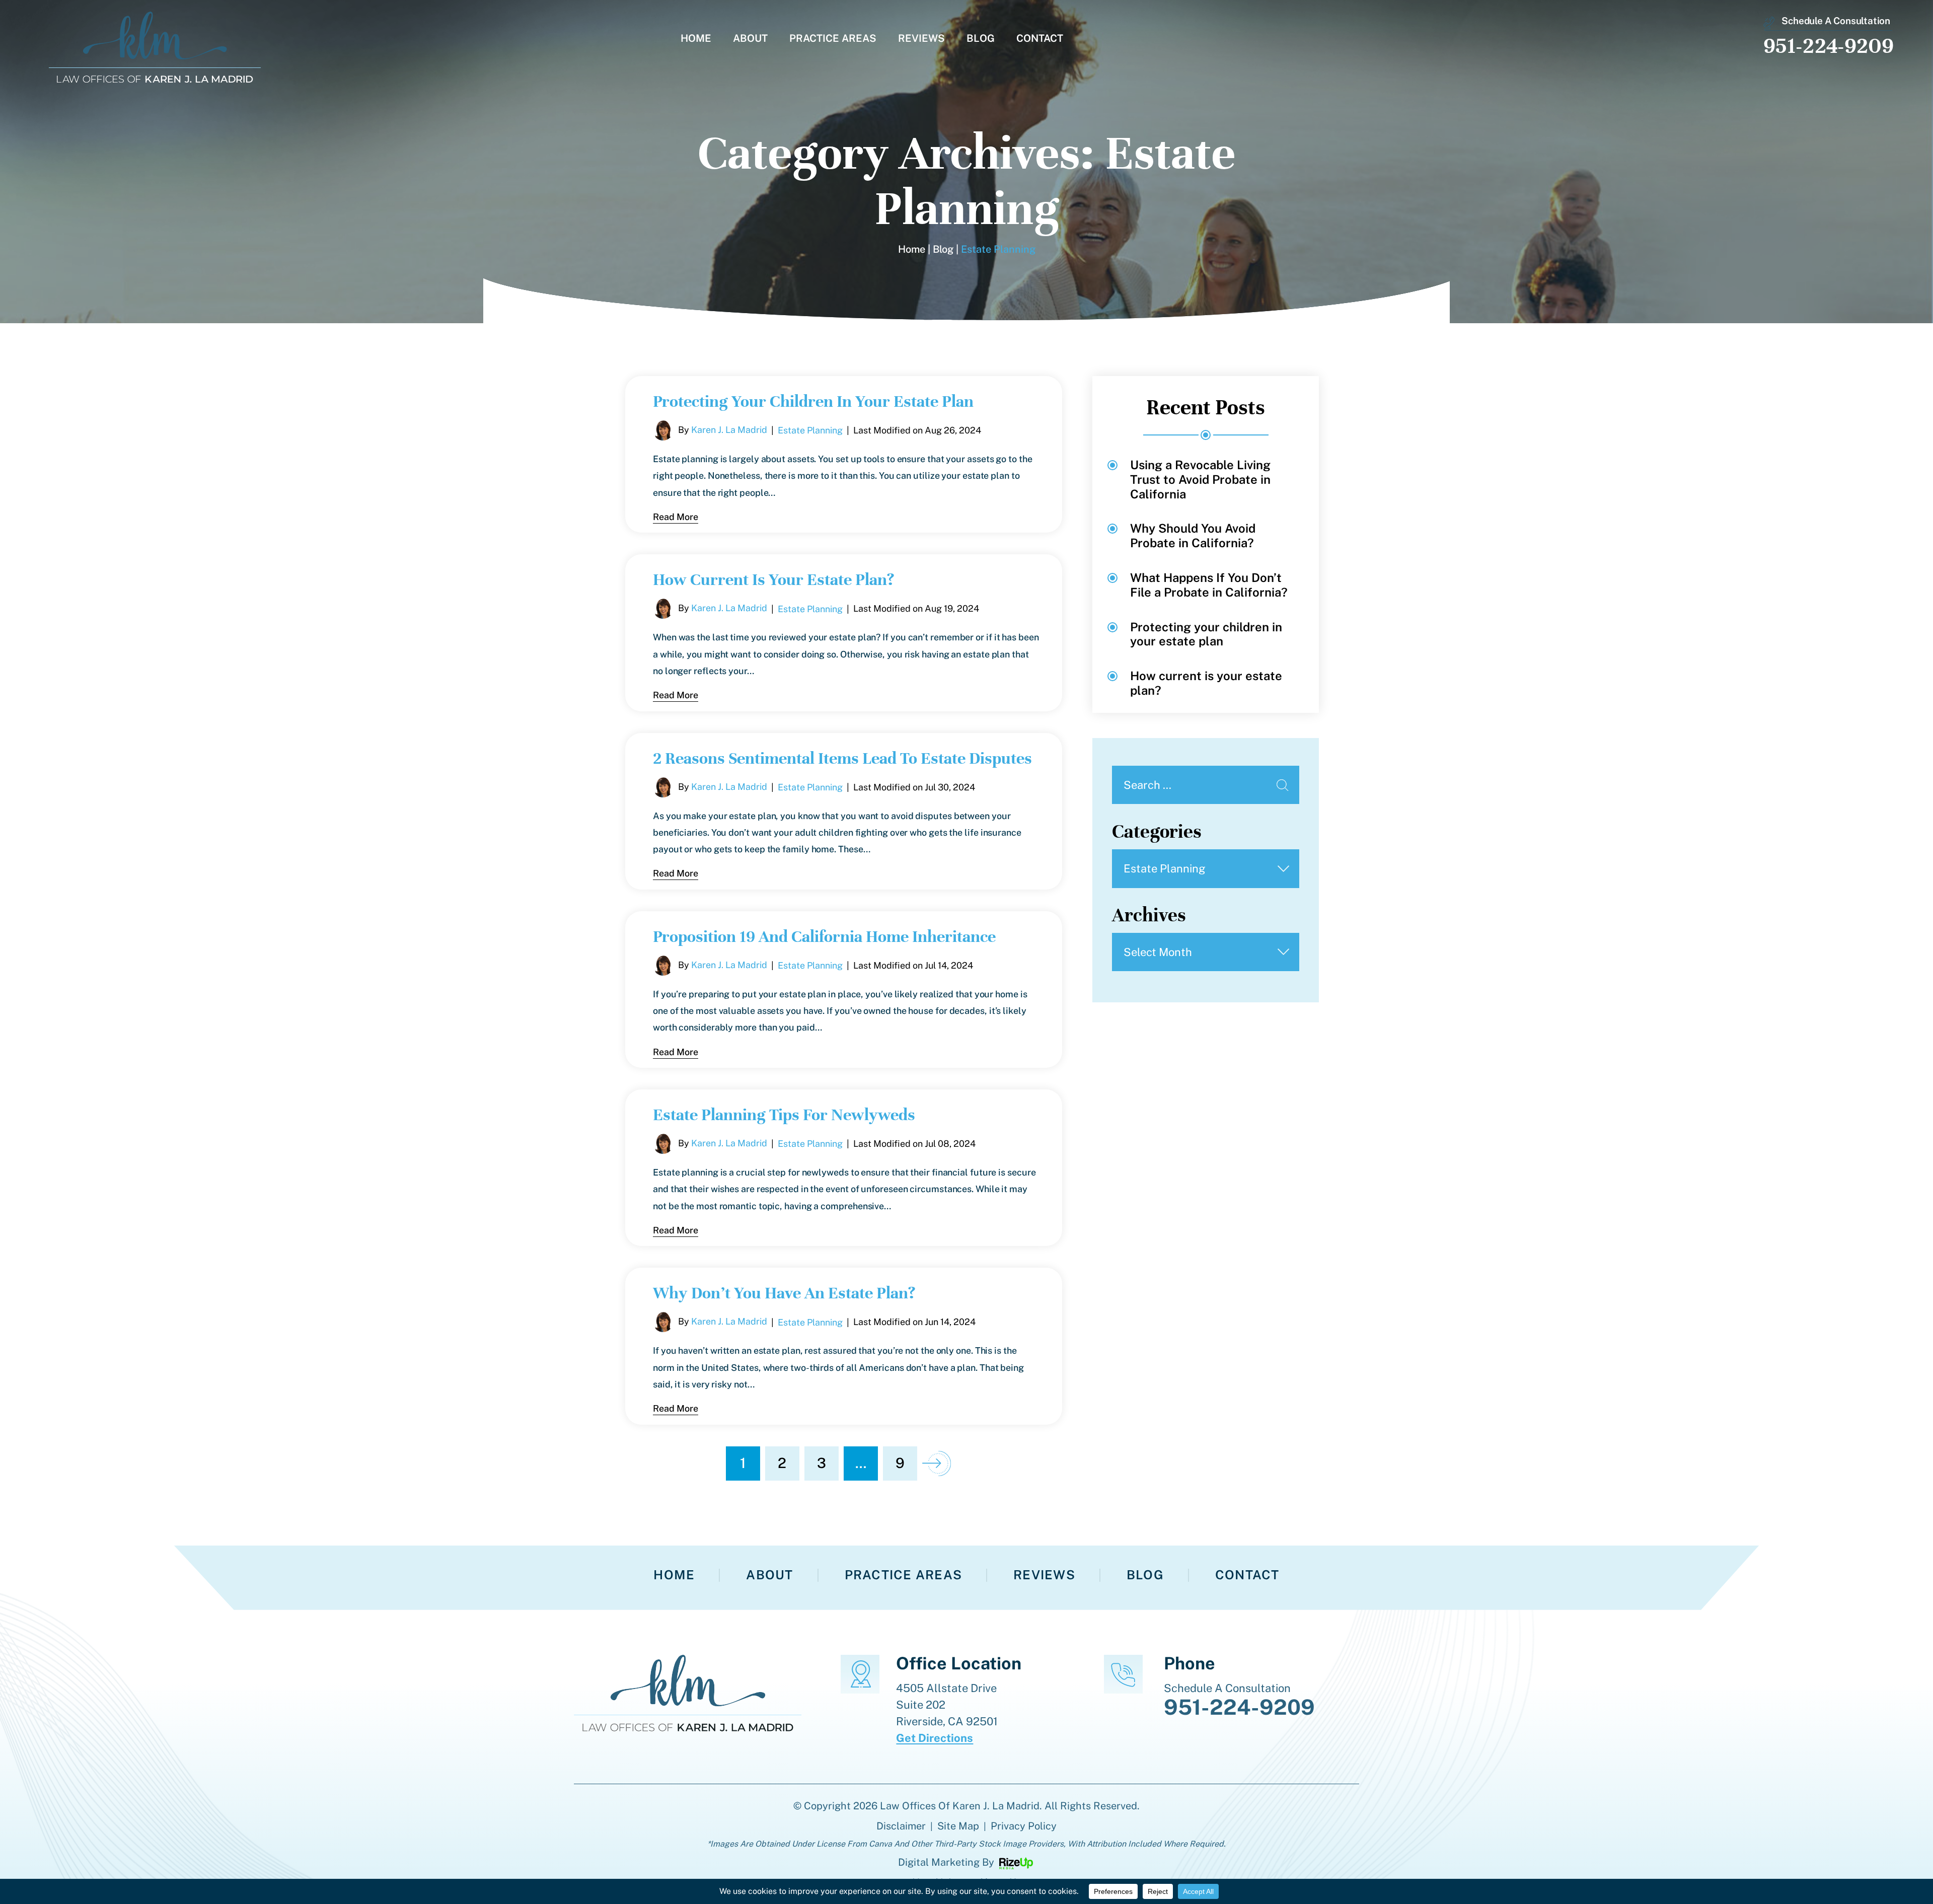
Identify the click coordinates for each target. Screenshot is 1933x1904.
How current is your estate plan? (773, 579)
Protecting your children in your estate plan (813, 401)
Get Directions (935, 1738)
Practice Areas (833, 39)
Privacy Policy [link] (1024, 1826)
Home (696, 39)
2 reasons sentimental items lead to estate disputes (842, 758)
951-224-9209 (1829, 46)
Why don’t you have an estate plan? (784, 1293)
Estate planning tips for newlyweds (784, 1115)
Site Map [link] (958, 1826)
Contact (1040, 39)
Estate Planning (810, 430)
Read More (676, 517)
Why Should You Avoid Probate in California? (1193, 535)
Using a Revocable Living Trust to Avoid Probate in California (1200, 479)
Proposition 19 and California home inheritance (824, 936)
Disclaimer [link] (901, 1826)
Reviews (921, 39)
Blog (981, 39)
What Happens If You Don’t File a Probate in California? (1209, 585)
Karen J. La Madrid (729, 430)
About (750, 39)
